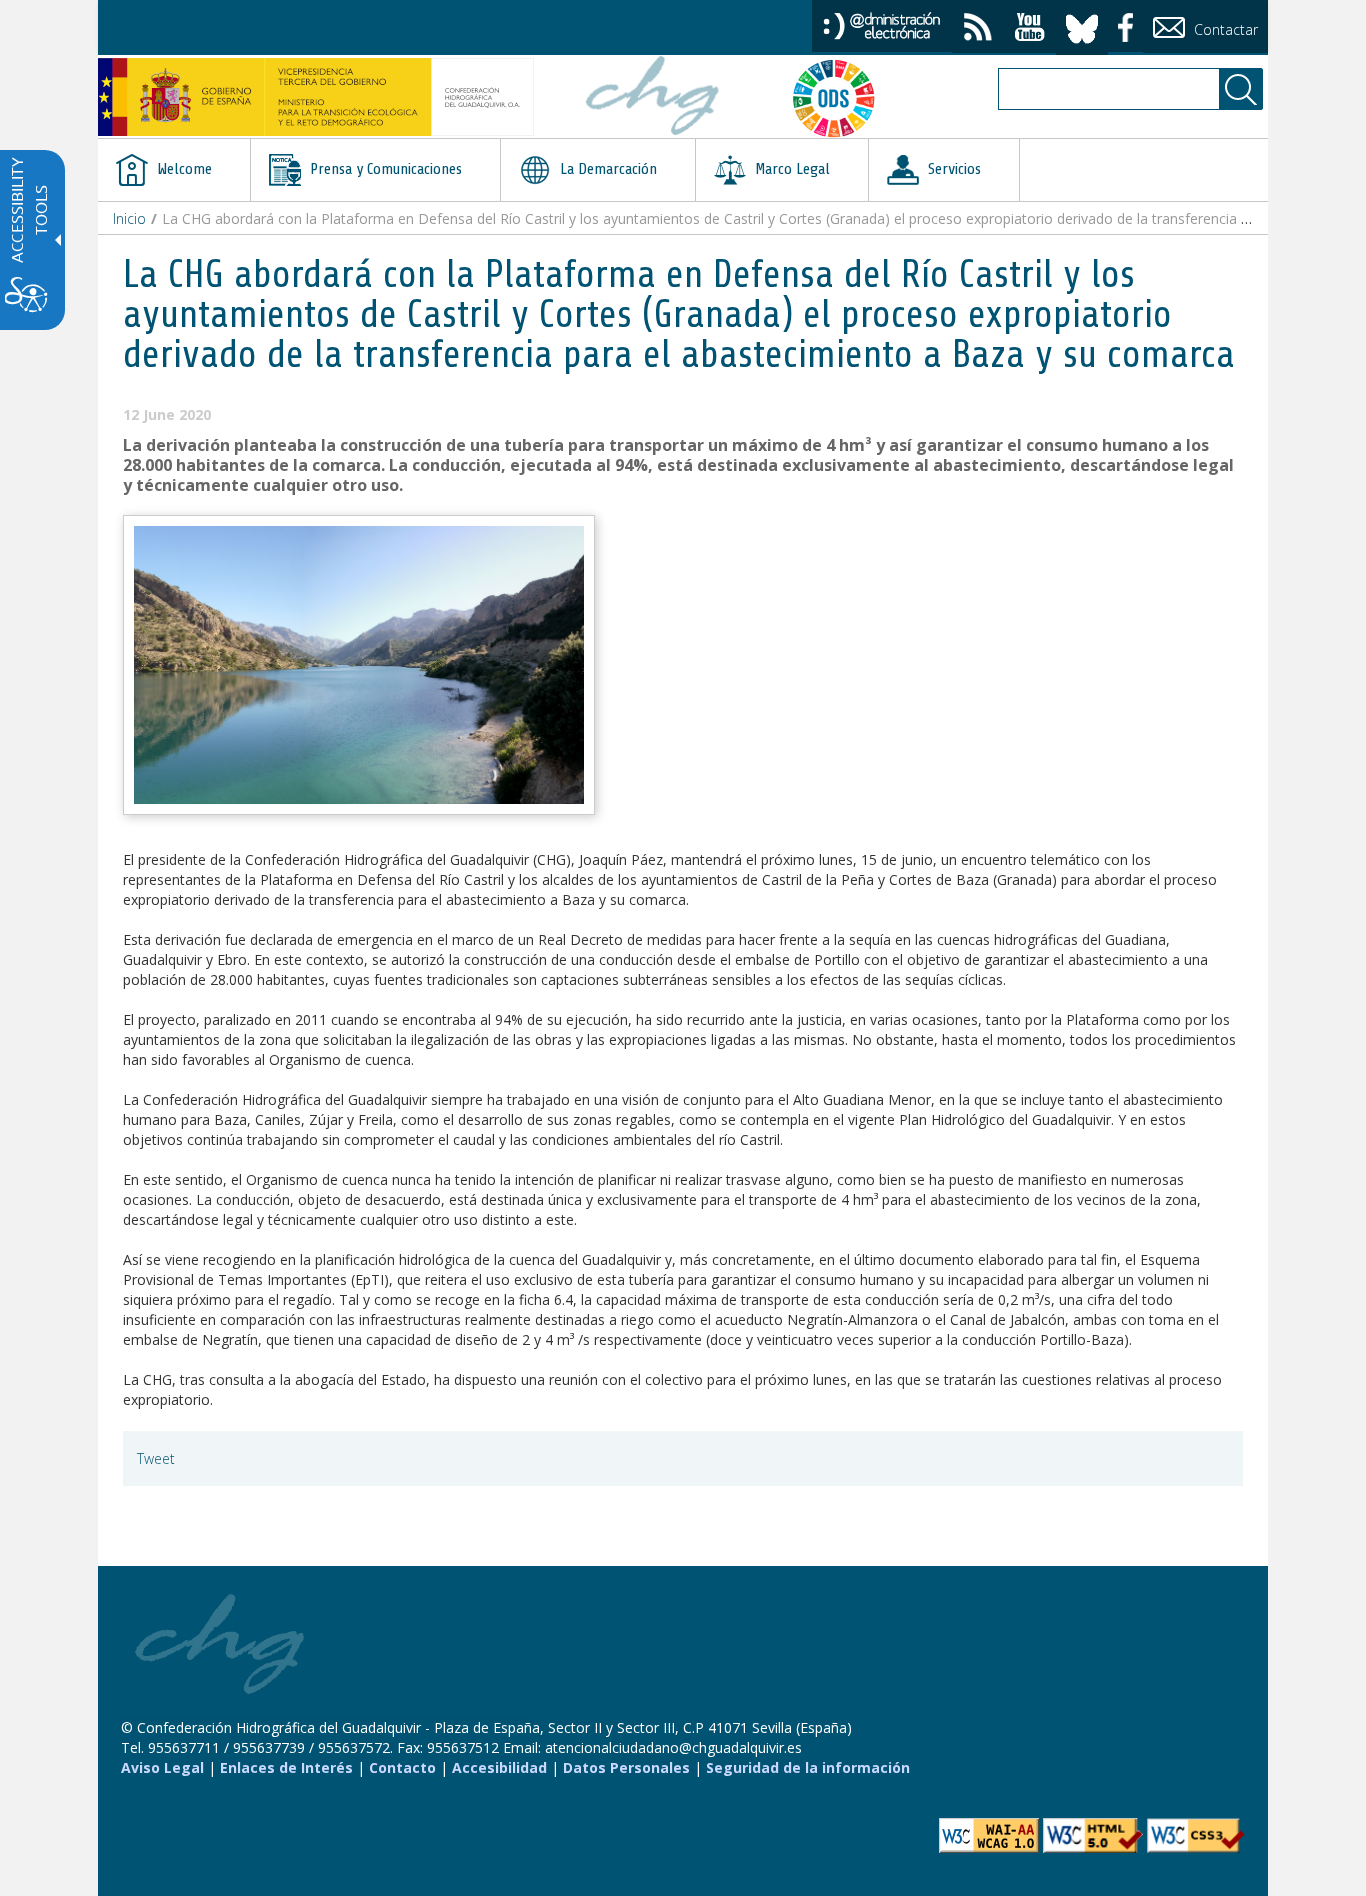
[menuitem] (174, 170)
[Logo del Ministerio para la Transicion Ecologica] (316, 97)
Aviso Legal (162, 1767)
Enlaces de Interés (286, 1767)
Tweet (156, 1458)
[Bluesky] (1082, 25)
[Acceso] (882, 24)
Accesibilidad (499, 1767)
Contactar (1224, 29)
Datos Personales (626, 1767)
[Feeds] (978, 29)
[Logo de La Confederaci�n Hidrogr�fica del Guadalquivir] (653, 98)
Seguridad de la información (808, 1767)
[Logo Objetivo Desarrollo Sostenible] (842, 98)
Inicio (129, 218)
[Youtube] (1030, 29)
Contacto (402, 1767)
